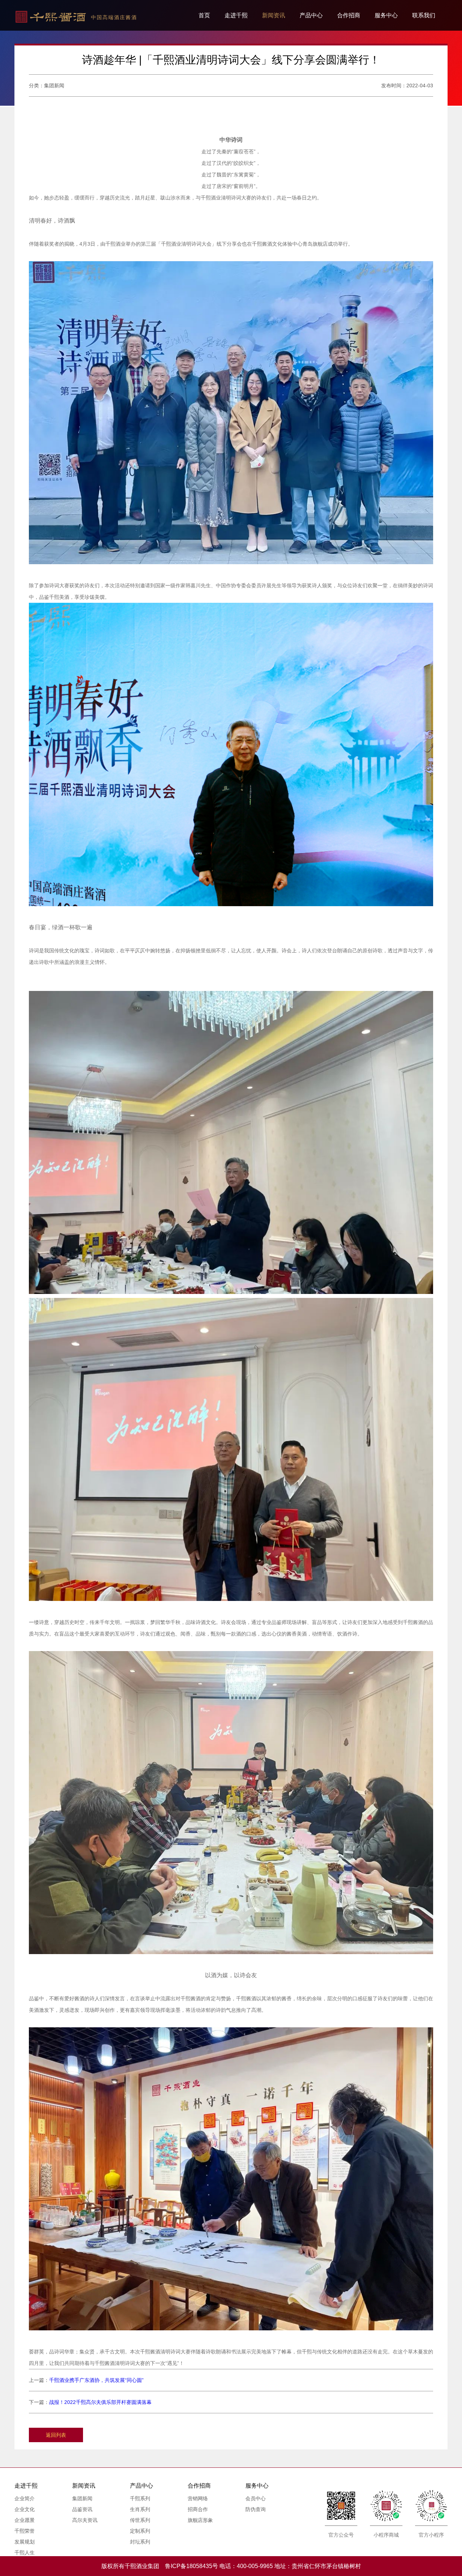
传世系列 (140, 2520)
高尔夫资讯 (85, 2520)
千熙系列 (140, 2498)
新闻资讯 (274, 15)
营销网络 (198, 2498)
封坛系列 (140, 2542)
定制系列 (140, 2531)
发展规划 (25, 2542)
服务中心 (386, 15)
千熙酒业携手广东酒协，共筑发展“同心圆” (96, 2380)
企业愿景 (25, 2520)
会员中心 (256, 2498)
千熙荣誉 (25, 2531)
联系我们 (424, 15)
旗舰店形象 (200, 2520)
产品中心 (311, 15)
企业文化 (25, 2509)
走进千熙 (236, 15)
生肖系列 (140, 2509)
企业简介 (25, 2498)
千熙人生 (25, 2553)
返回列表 (56, 2435)
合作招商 (349, 15)
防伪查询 (256, 2509)
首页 (204, 15)
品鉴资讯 (82, 2509)
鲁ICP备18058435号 (191, 2566)
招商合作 (198, 2509)
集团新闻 (82, 2498)
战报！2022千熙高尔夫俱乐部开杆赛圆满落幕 (100, 2402)
